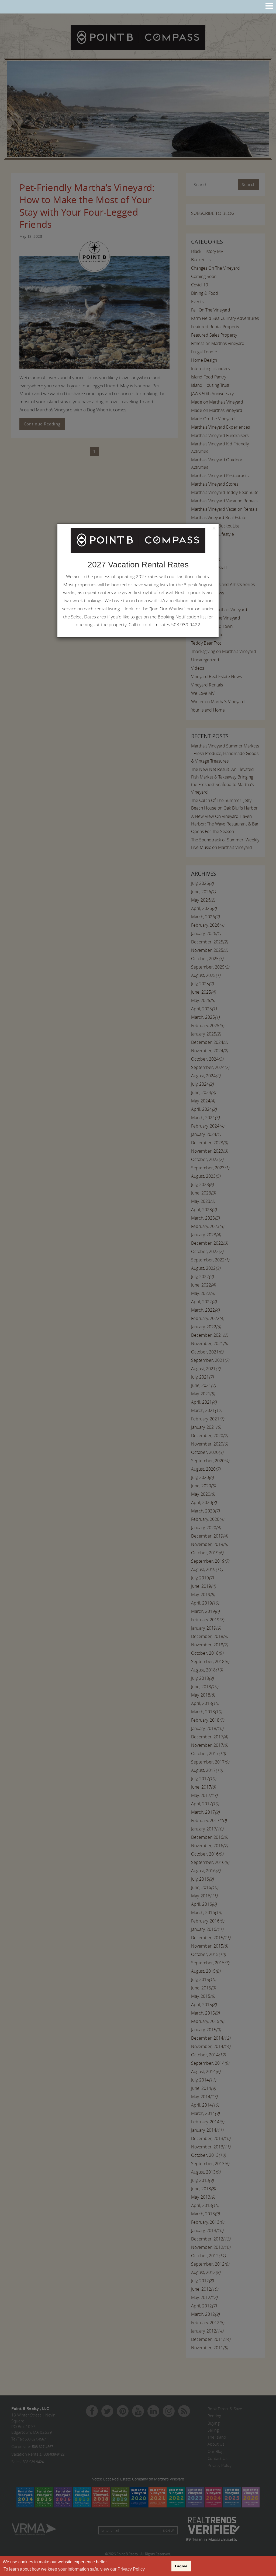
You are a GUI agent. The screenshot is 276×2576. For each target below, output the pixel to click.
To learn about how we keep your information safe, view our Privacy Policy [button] (74, 2569)
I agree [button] (181, 2566)
